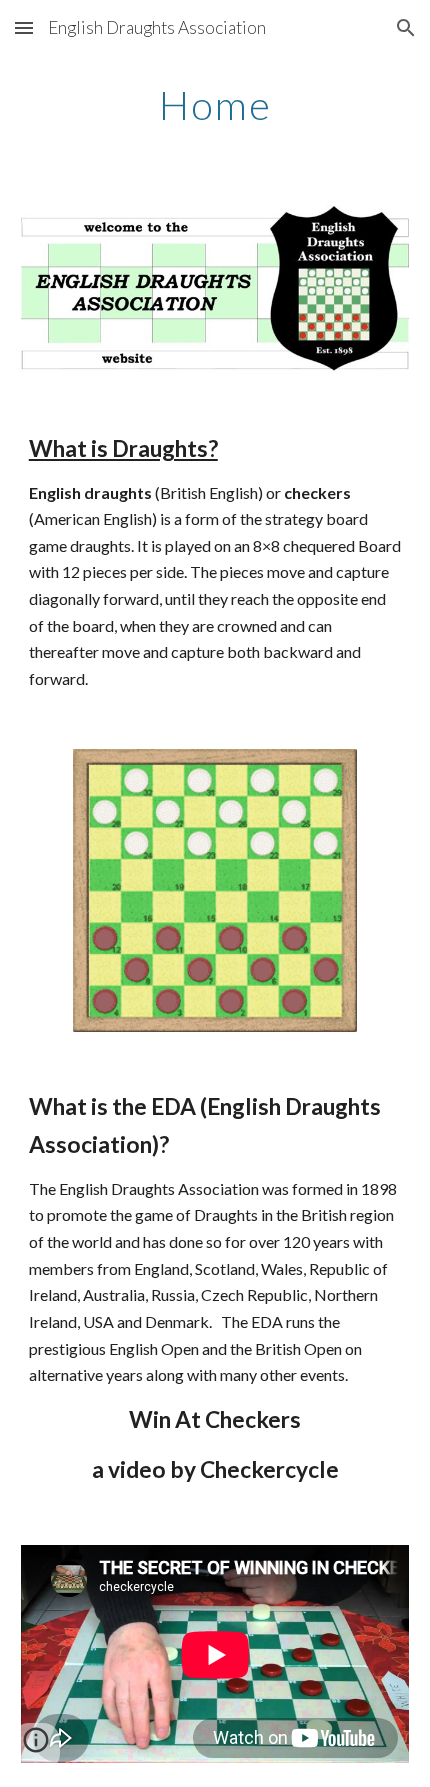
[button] (24, 27)
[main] (215, 105)
